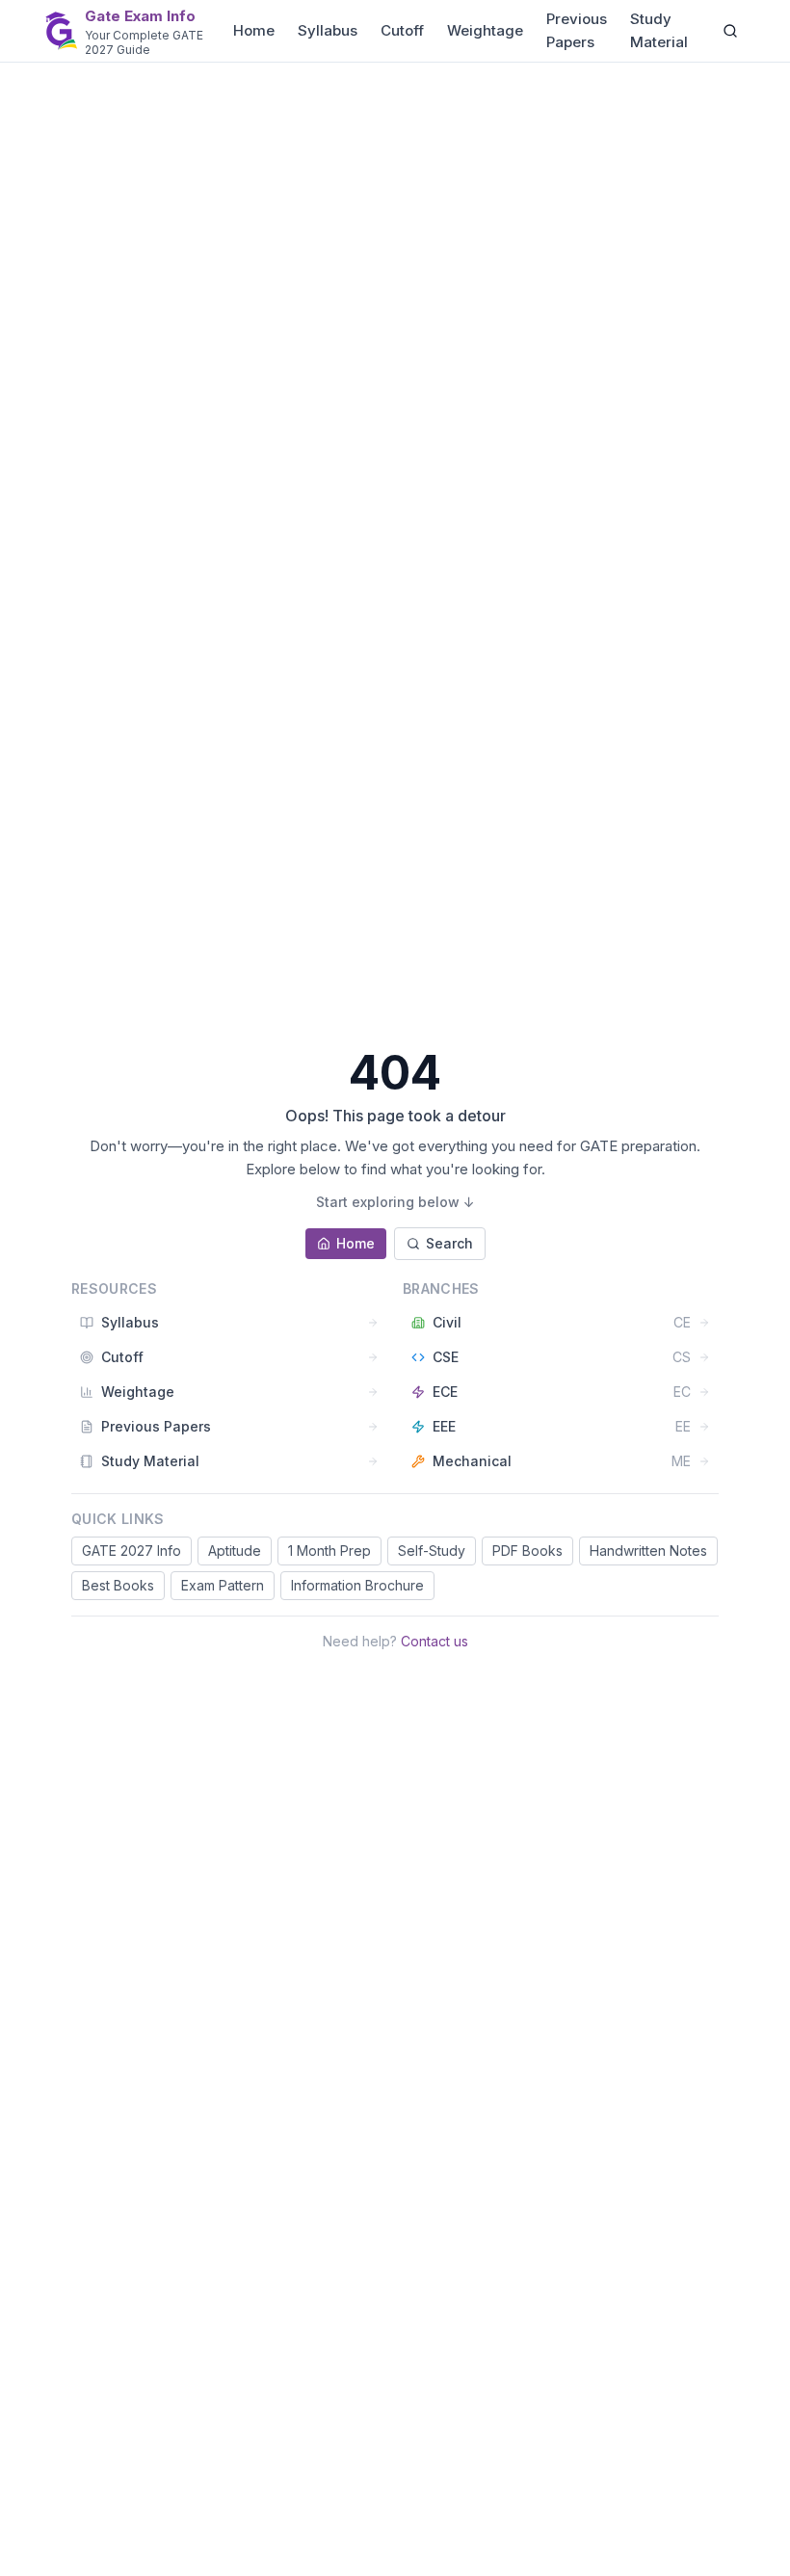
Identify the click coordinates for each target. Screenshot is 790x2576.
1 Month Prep (329, 1551)
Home (254, 30)
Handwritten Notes (648, 1551)
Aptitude (235, 1551)
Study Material (659, 30)
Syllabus (328, 30)
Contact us (434, 1641)
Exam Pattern (223, 1585)
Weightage (485, 30)
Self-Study (432, 1551)
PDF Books (527, 1551)
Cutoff (402, 30)
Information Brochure (357, 1585)
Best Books (118, 1585)
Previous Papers (577, 30)
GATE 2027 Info (132, 1551)
